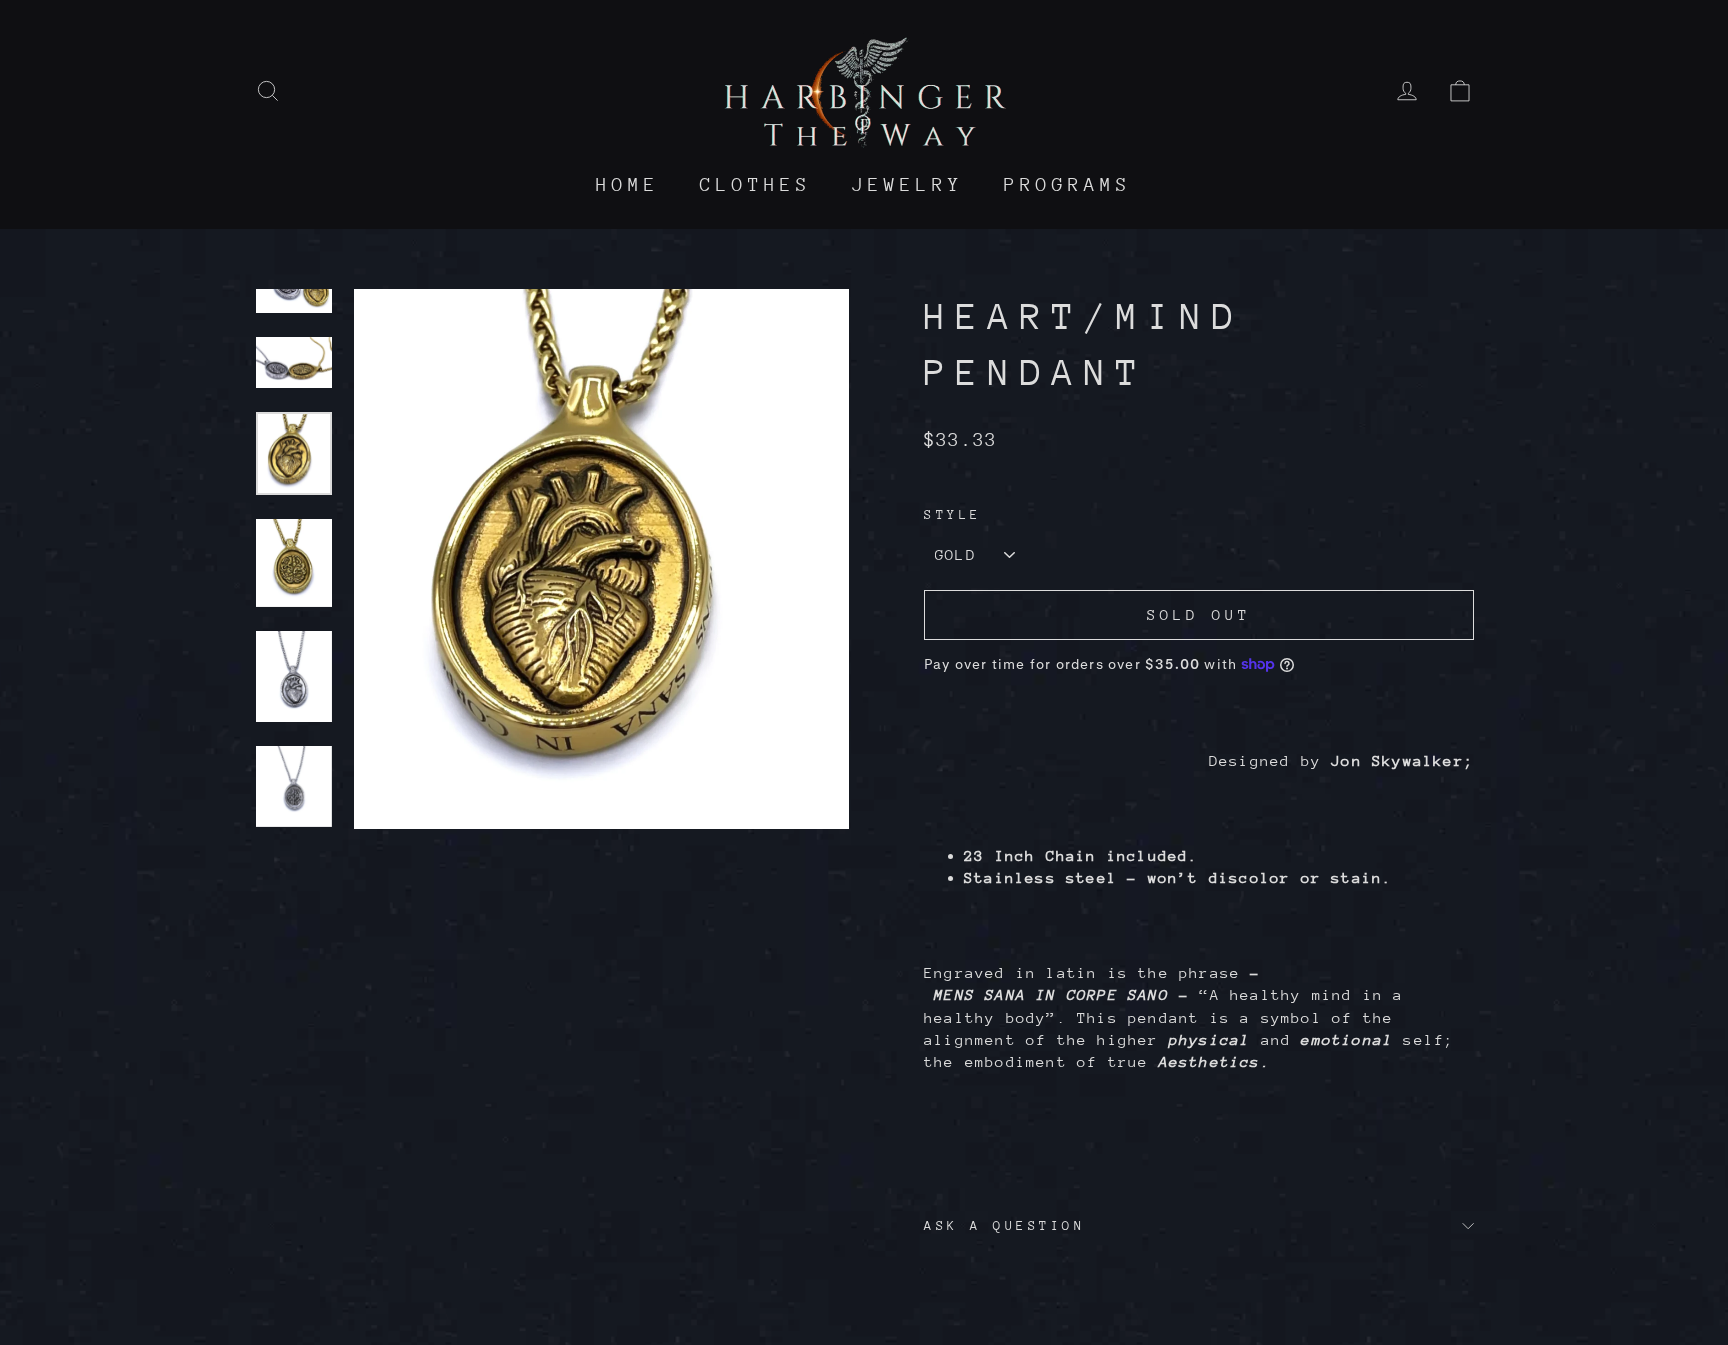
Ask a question (1004, 1225)
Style (953, 514)
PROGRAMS (1068, 184)
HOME (628, 184)
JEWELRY (908, 184)
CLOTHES (756, 184)
